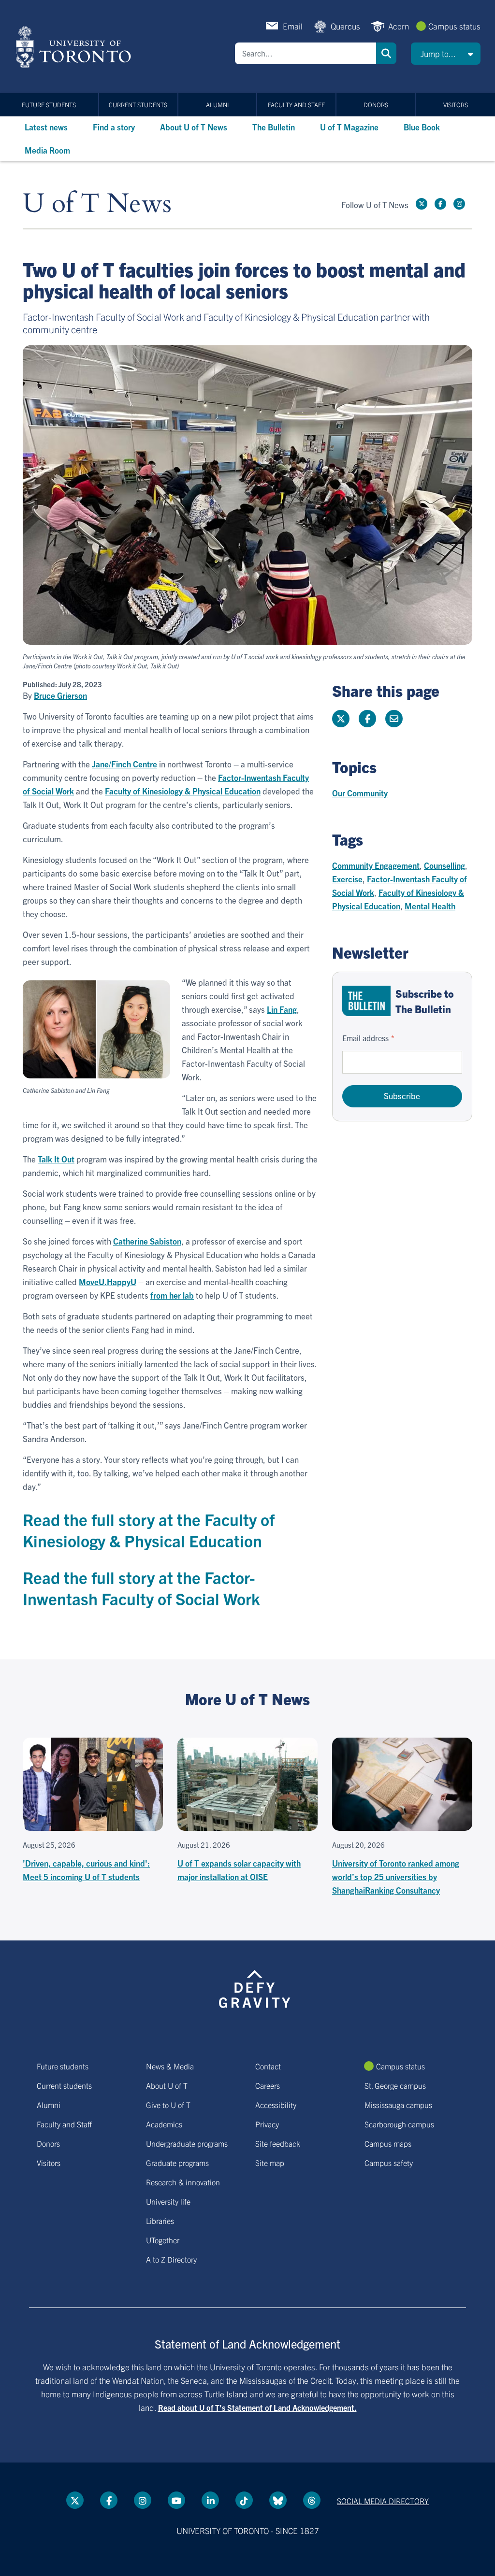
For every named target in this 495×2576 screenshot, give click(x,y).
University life (168, 2201)
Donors (376, 105)
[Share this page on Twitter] (341, 719)
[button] (446, 54)
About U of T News (194, 127)
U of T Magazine (349, 127)
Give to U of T (168, 2105)
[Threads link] (312, 2500)
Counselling (444, 865)
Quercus (345, 26)
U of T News (97, 204)
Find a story (114, 127)
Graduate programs (177, 2163)
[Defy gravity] (255, 1987)
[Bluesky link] (278, 2500)
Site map (270, 2163)
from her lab (172, 1295)
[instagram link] (459, 204)
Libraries (160, 2221)
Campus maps (388, 2143)
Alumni (217, 105)
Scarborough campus (399, 2124)
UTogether (163, 2240)
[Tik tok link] (244, 2500)
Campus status (454, 26)
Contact (268, 2066)
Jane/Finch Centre (124, 764)
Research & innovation (183, 2182)
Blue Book (422, 127)
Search (386, 53)
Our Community (360, 793)
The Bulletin (274, 127)
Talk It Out (56, 1159)
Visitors (456, 105)
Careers (268, 2085)
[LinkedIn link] (210, 2500)
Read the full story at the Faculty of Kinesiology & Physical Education (149, 1530)
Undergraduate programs (187, 2143)
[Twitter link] (422, 204)
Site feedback (278, 2143)
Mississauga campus (398, 2105)
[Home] (75, 47)
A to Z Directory (171, 2259)
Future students (49, 105)
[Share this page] (394, 719)
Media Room (47, 150)
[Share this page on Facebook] (367, 719)
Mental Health (430, 906)
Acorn (399, 26)
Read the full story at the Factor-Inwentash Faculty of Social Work (141, 1588)
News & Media (170, 2066)
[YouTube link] (176, 2500)
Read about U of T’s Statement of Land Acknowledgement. (257, 2407)
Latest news (46, 127)
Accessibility (276, 2105)
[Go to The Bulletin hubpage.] (366, 1001)
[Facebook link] (440, 204)
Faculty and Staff (296, 105)
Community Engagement (376, 865)
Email (293, 26)
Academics (164, 2124)
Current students (138, 105)
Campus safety (389, 2163)
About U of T (167, 2085)
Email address (365, 1038)
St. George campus (395, 2085)
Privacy (267, 2124)
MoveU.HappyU (108, 1281)
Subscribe (402, 1096)
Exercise (347, 879)
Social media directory (383, 2501)
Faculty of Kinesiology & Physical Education (183, 791)
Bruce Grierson (60, 695)
